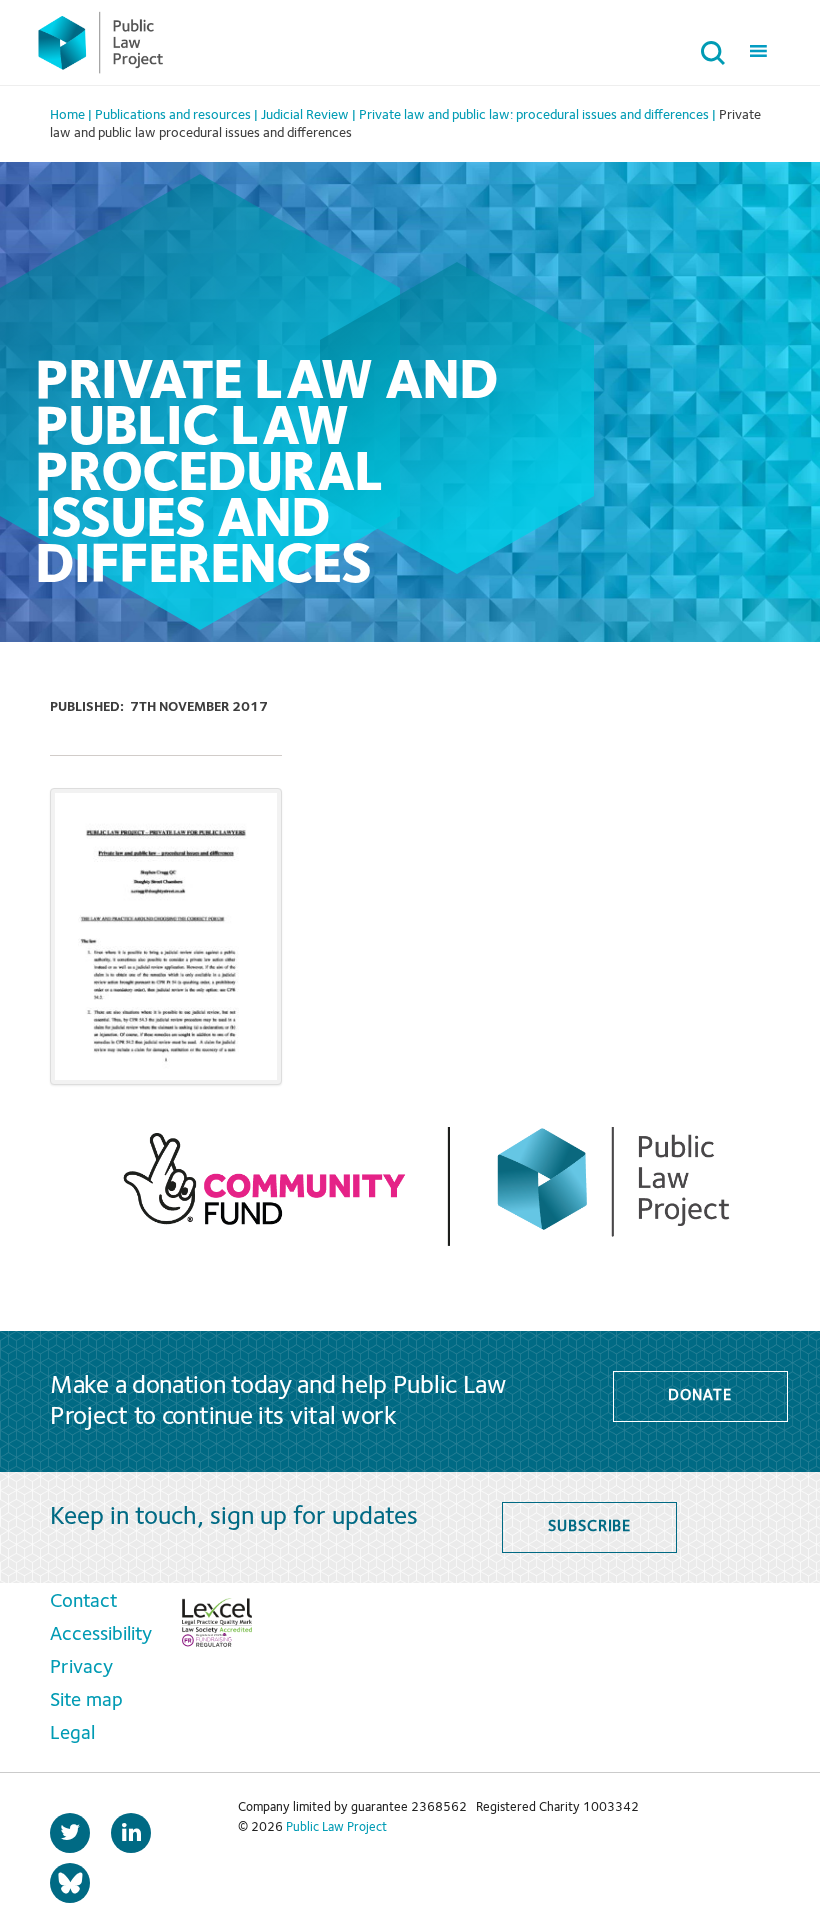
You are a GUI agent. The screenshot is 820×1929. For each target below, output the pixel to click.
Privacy (81, 1668)
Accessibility (101, 1635)
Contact (83, 1602)
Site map (86, 1701)
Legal (72, 1734)
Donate (699, 1396)
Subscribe (589, 1527)
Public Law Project (336, 1827)
